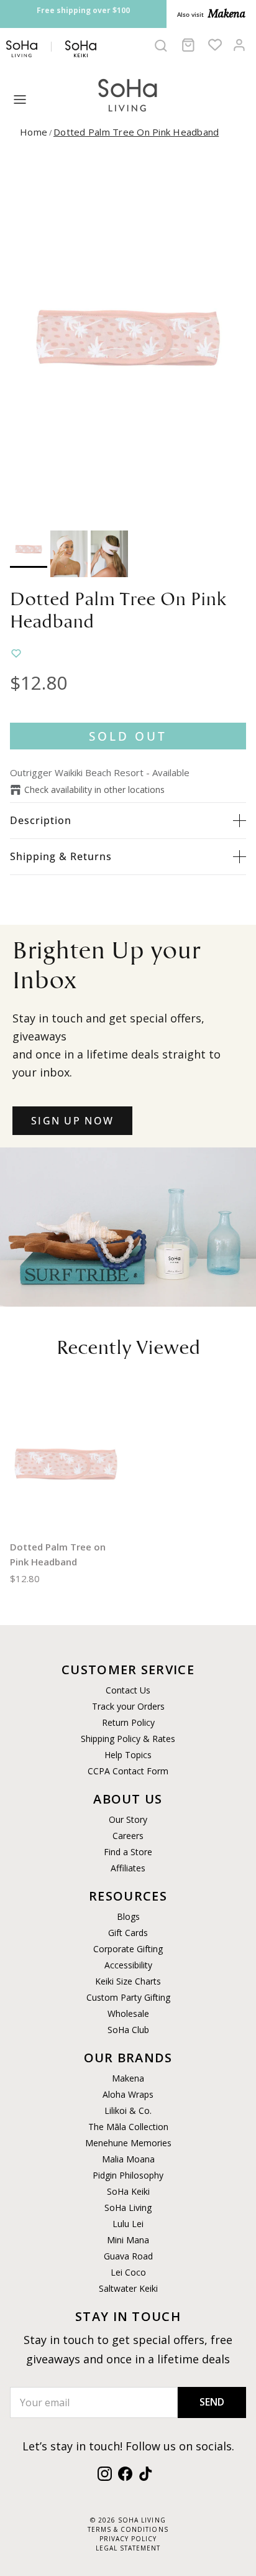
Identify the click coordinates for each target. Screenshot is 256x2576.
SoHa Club (128, 2030)
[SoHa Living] (128, 94)
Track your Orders (128, 1706)
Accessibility (128, 1965)
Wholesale (128, 2013)
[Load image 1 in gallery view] (128, 338)
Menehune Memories (128, 2143)
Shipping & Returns (61, 856)
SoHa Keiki (128, 2191)
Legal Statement (128, 2548)
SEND (212, 2402)
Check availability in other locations (94, 790)
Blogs (128, 1916)
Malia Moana (128, 2159)
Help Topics (128, 1755)
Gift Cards (128, 1933)
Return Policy (128, 1722)
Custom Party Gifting (128, 1997)
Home (34, 132)
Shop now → (95, 23)
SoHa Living (128, 2208)
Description (41, 820)
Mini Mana (128, 2240)
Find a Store (128, 1852)
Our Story (128, 1819)
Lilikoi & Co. (128, 2110)
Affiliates (128, 1868)
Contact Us (128, 1690)
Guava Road (128, 2256)
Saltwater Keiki (128, 2288)
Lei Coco (128, 2272)
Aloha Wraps (128, 2094)
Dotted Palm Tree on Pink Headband (136, 132)
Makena (128, 2078)
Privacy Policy (128, 2539)
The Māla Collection (128, 2127)
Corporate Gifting (128, 1949)
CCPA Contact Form (128, 1771)
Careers (128, 1836)
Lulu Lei (128, 2224)
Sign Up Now (72, 1121)
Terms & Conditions (128, 2529)
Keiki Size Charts (128, 1981)
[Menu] (20, 100)
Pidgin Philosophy (128, 2175)
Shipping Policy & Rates (128, 1739)
